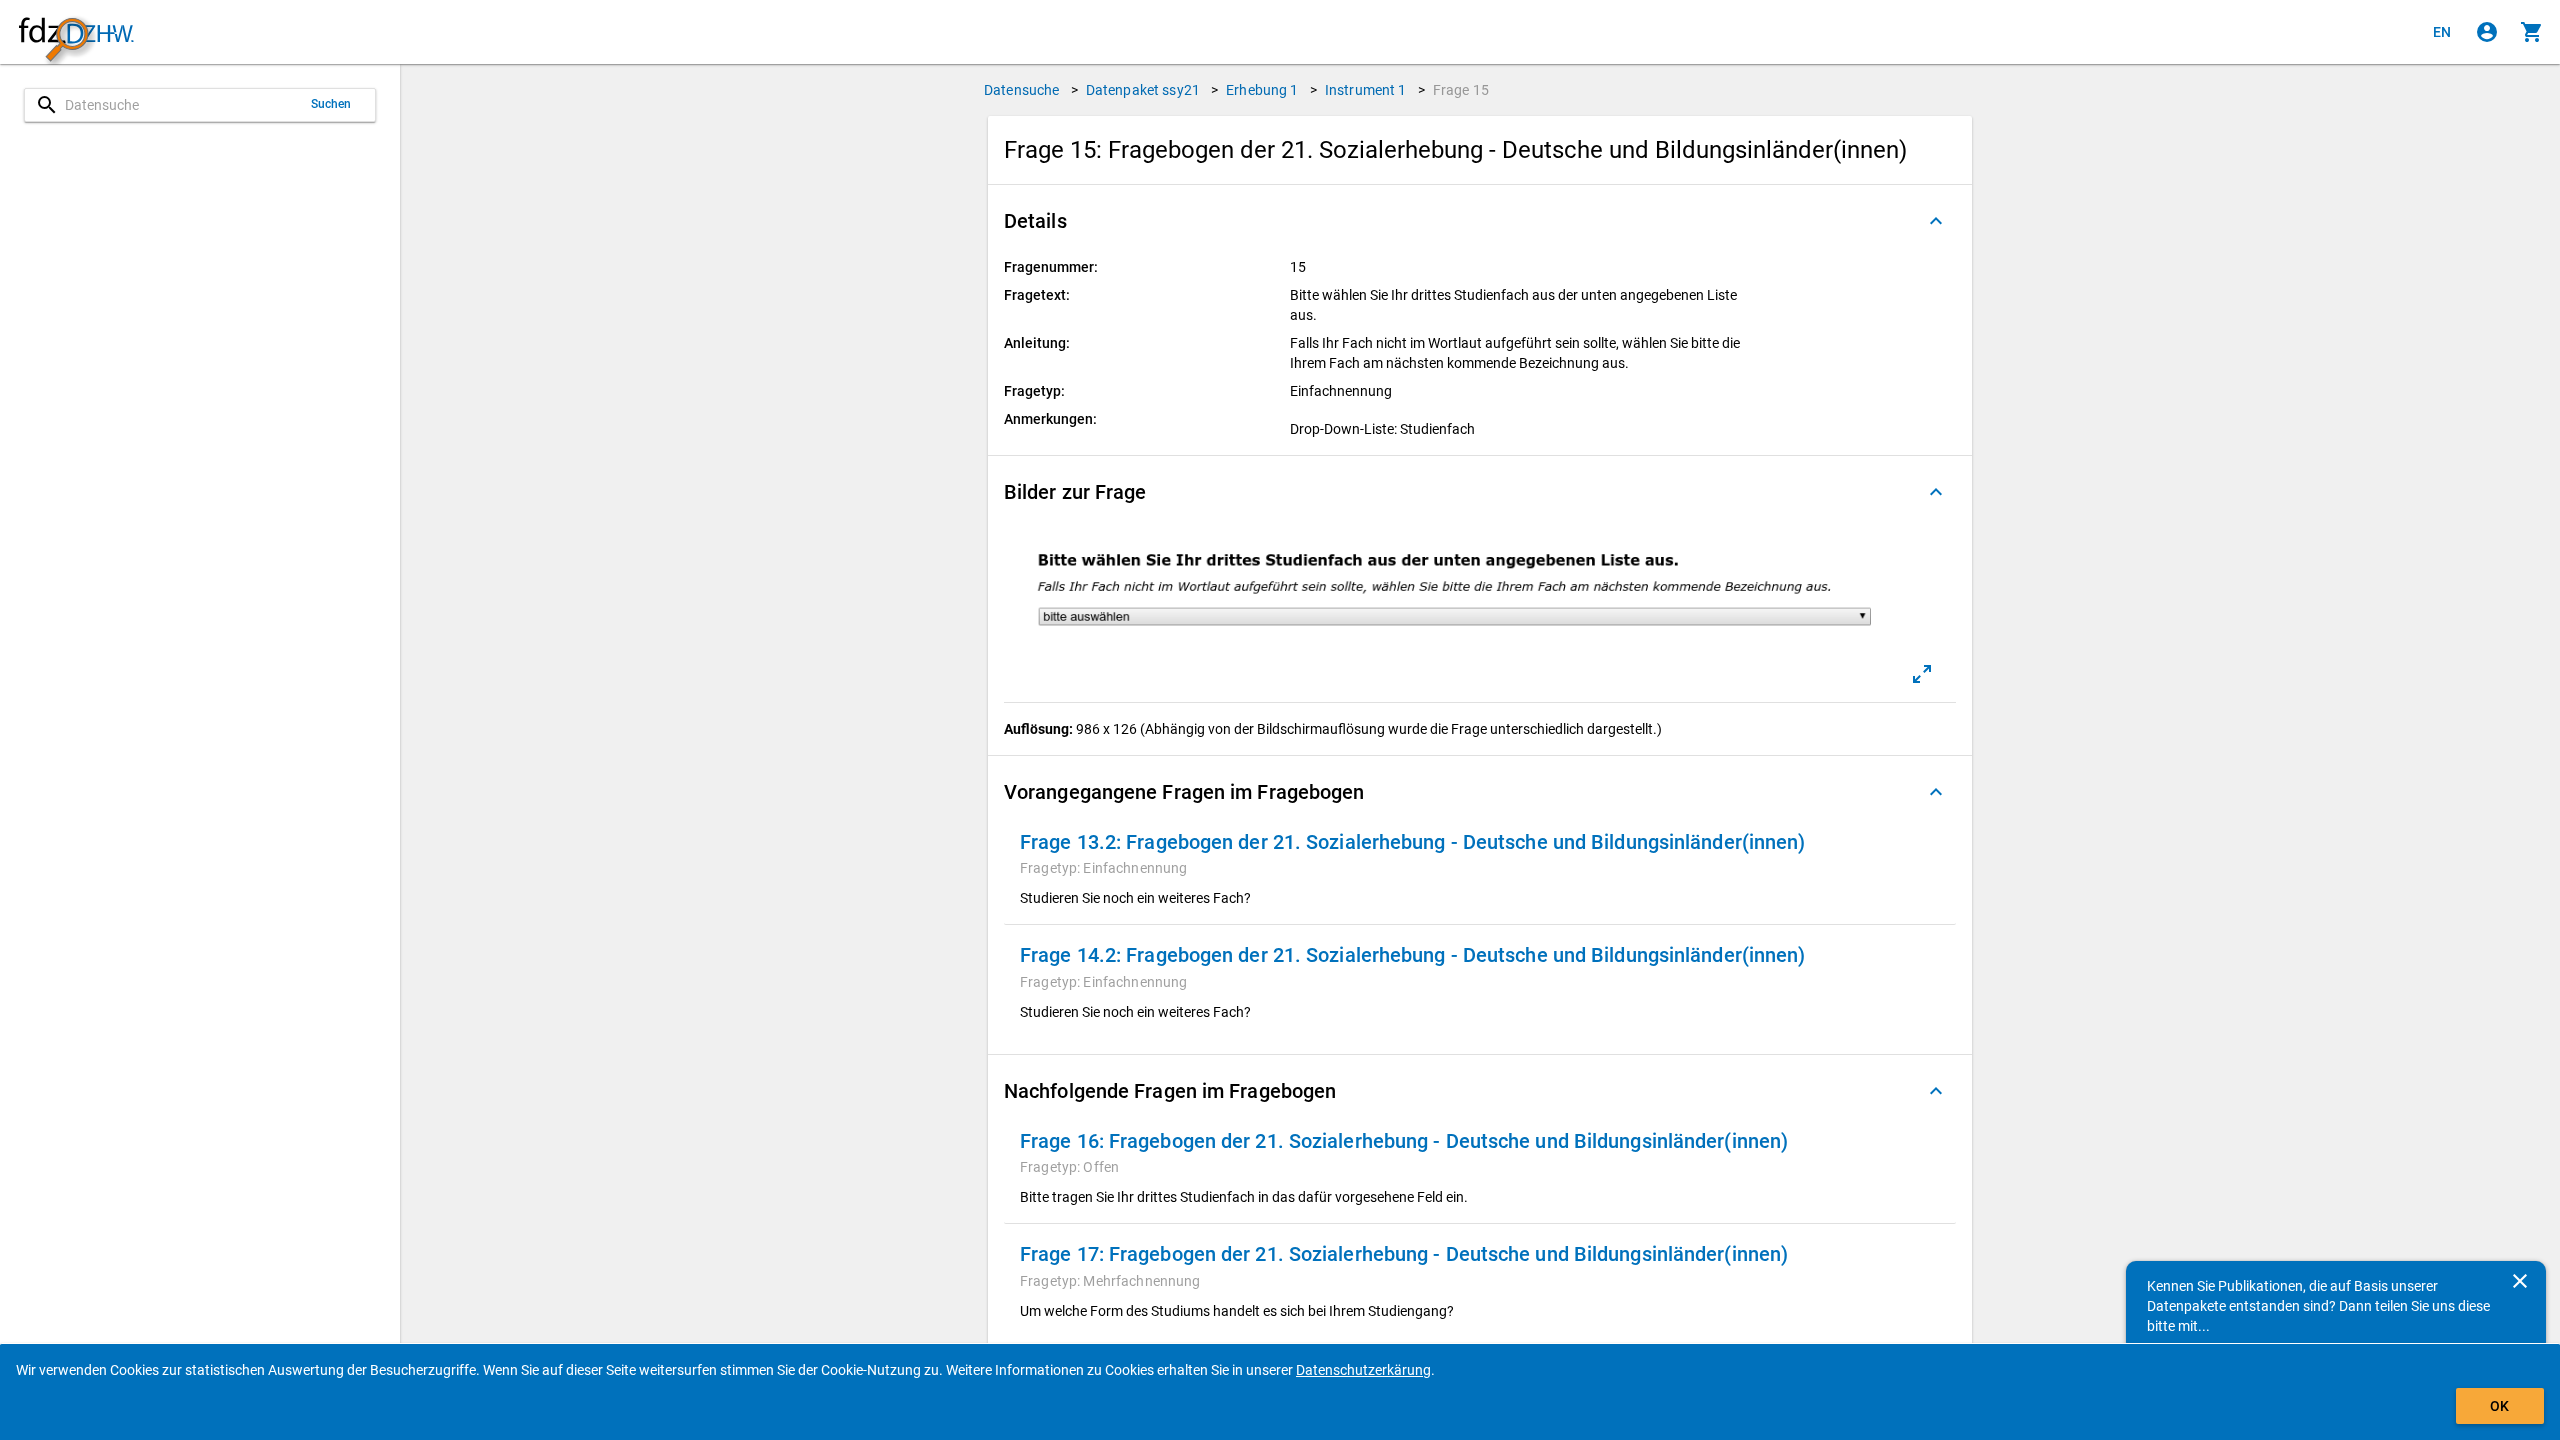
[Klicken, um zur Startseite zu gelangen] (76, 32)
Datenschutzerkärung (1363, 1370)
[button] (1480, 221)
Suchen (331, 104)
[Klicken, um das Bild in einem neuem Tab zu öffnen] (1922, 674)
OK (2499, 1406)
